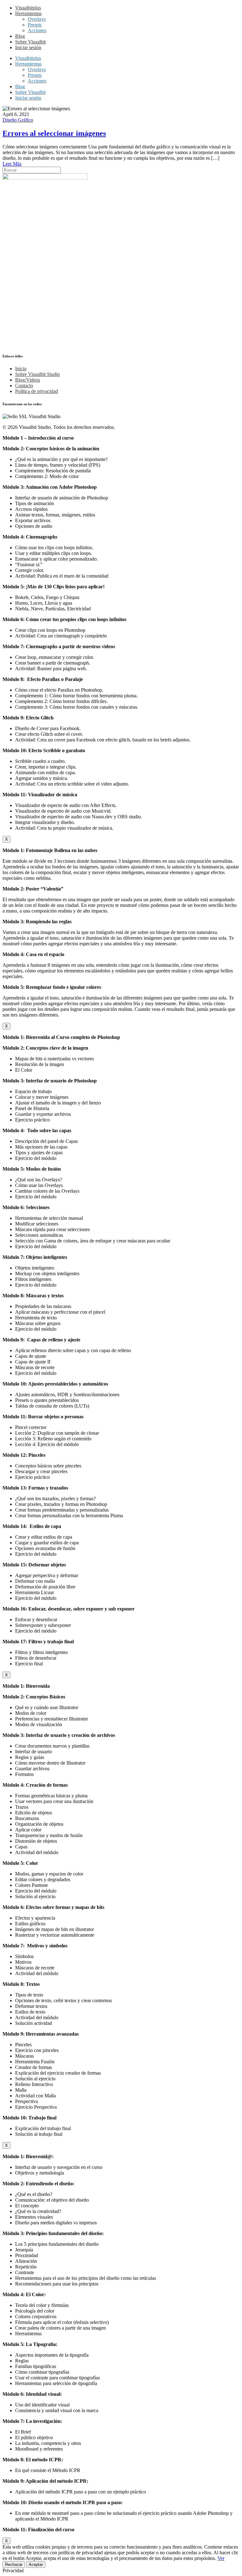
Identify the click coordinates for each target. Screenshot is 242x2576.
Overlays (37, 19)
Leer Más (12, 164)
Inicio (21, 369)
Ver (221, 2558)
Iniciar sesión (28, 47)
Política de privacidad (37, 391)
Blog (20, 36)
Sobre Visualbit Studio (37, 374)
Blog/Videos (28, 380)
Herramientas (28, 13)
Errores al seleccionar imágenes (54, 133)
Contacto (24, 386)
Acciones (37, 30)
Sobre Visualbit (30, 42)
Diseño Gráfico (18, 120)
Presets (35, 25)
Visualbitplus (28, 8)
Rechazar (14, 2564)
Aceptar (36, 2564)
